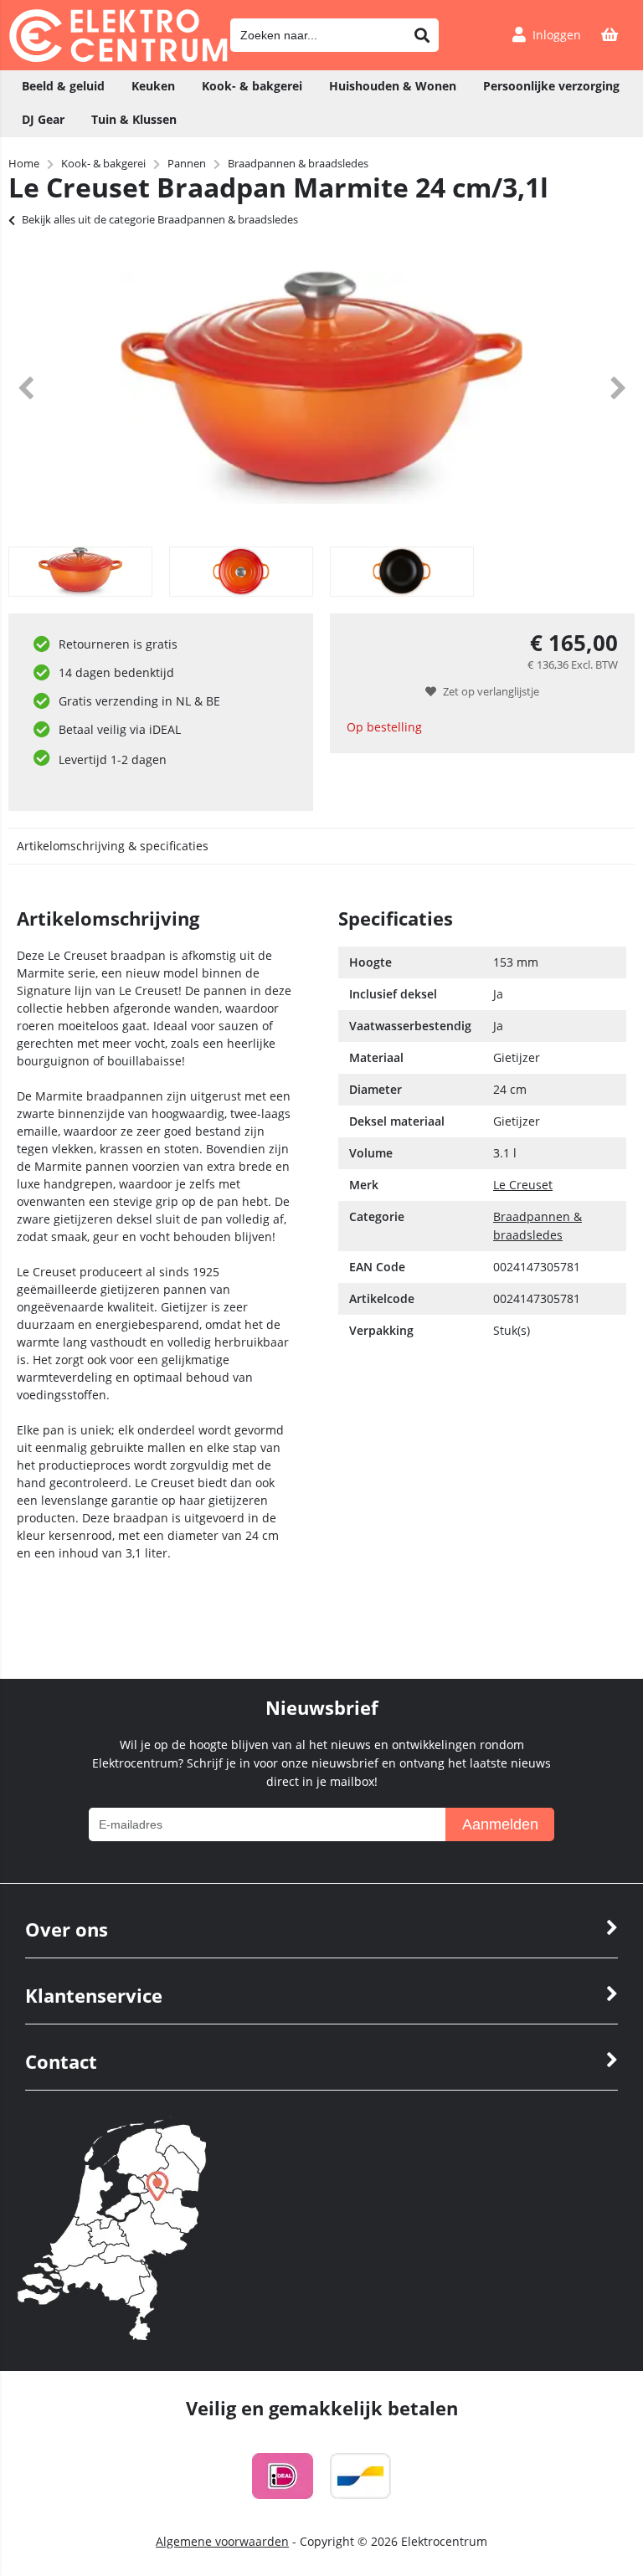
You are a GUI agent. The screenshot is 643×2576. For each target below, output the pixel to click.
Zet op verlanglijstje (491, 691)
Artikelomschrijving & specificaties (113, 846)
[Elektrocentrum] (118, 57)
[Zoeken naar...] (422, 35)
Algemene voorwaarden (222, 2541)
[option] (321, 387)
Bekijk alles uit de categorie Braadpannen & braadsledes (160, 219)
